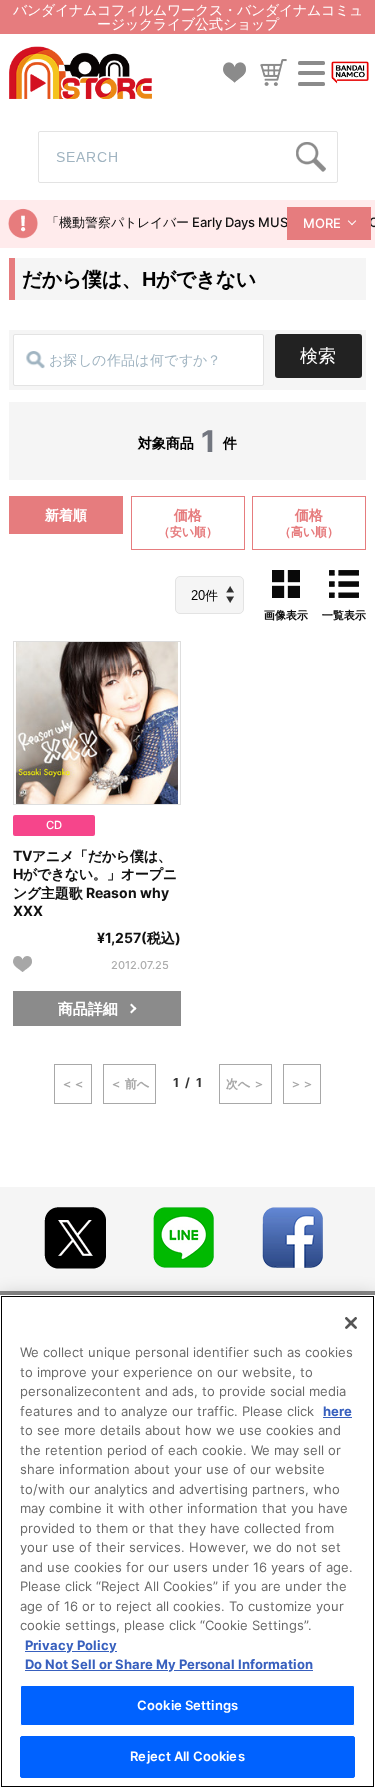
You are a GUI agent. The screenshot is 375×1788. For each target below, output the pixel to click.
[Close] (351, 1323)
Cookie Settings (187, 1705)
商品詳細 (88, 1008)
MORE (322, 223)
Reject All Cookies (187, 1756)
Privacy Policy (71, 1645)
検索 (318, 355)
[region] (187, 1541)
